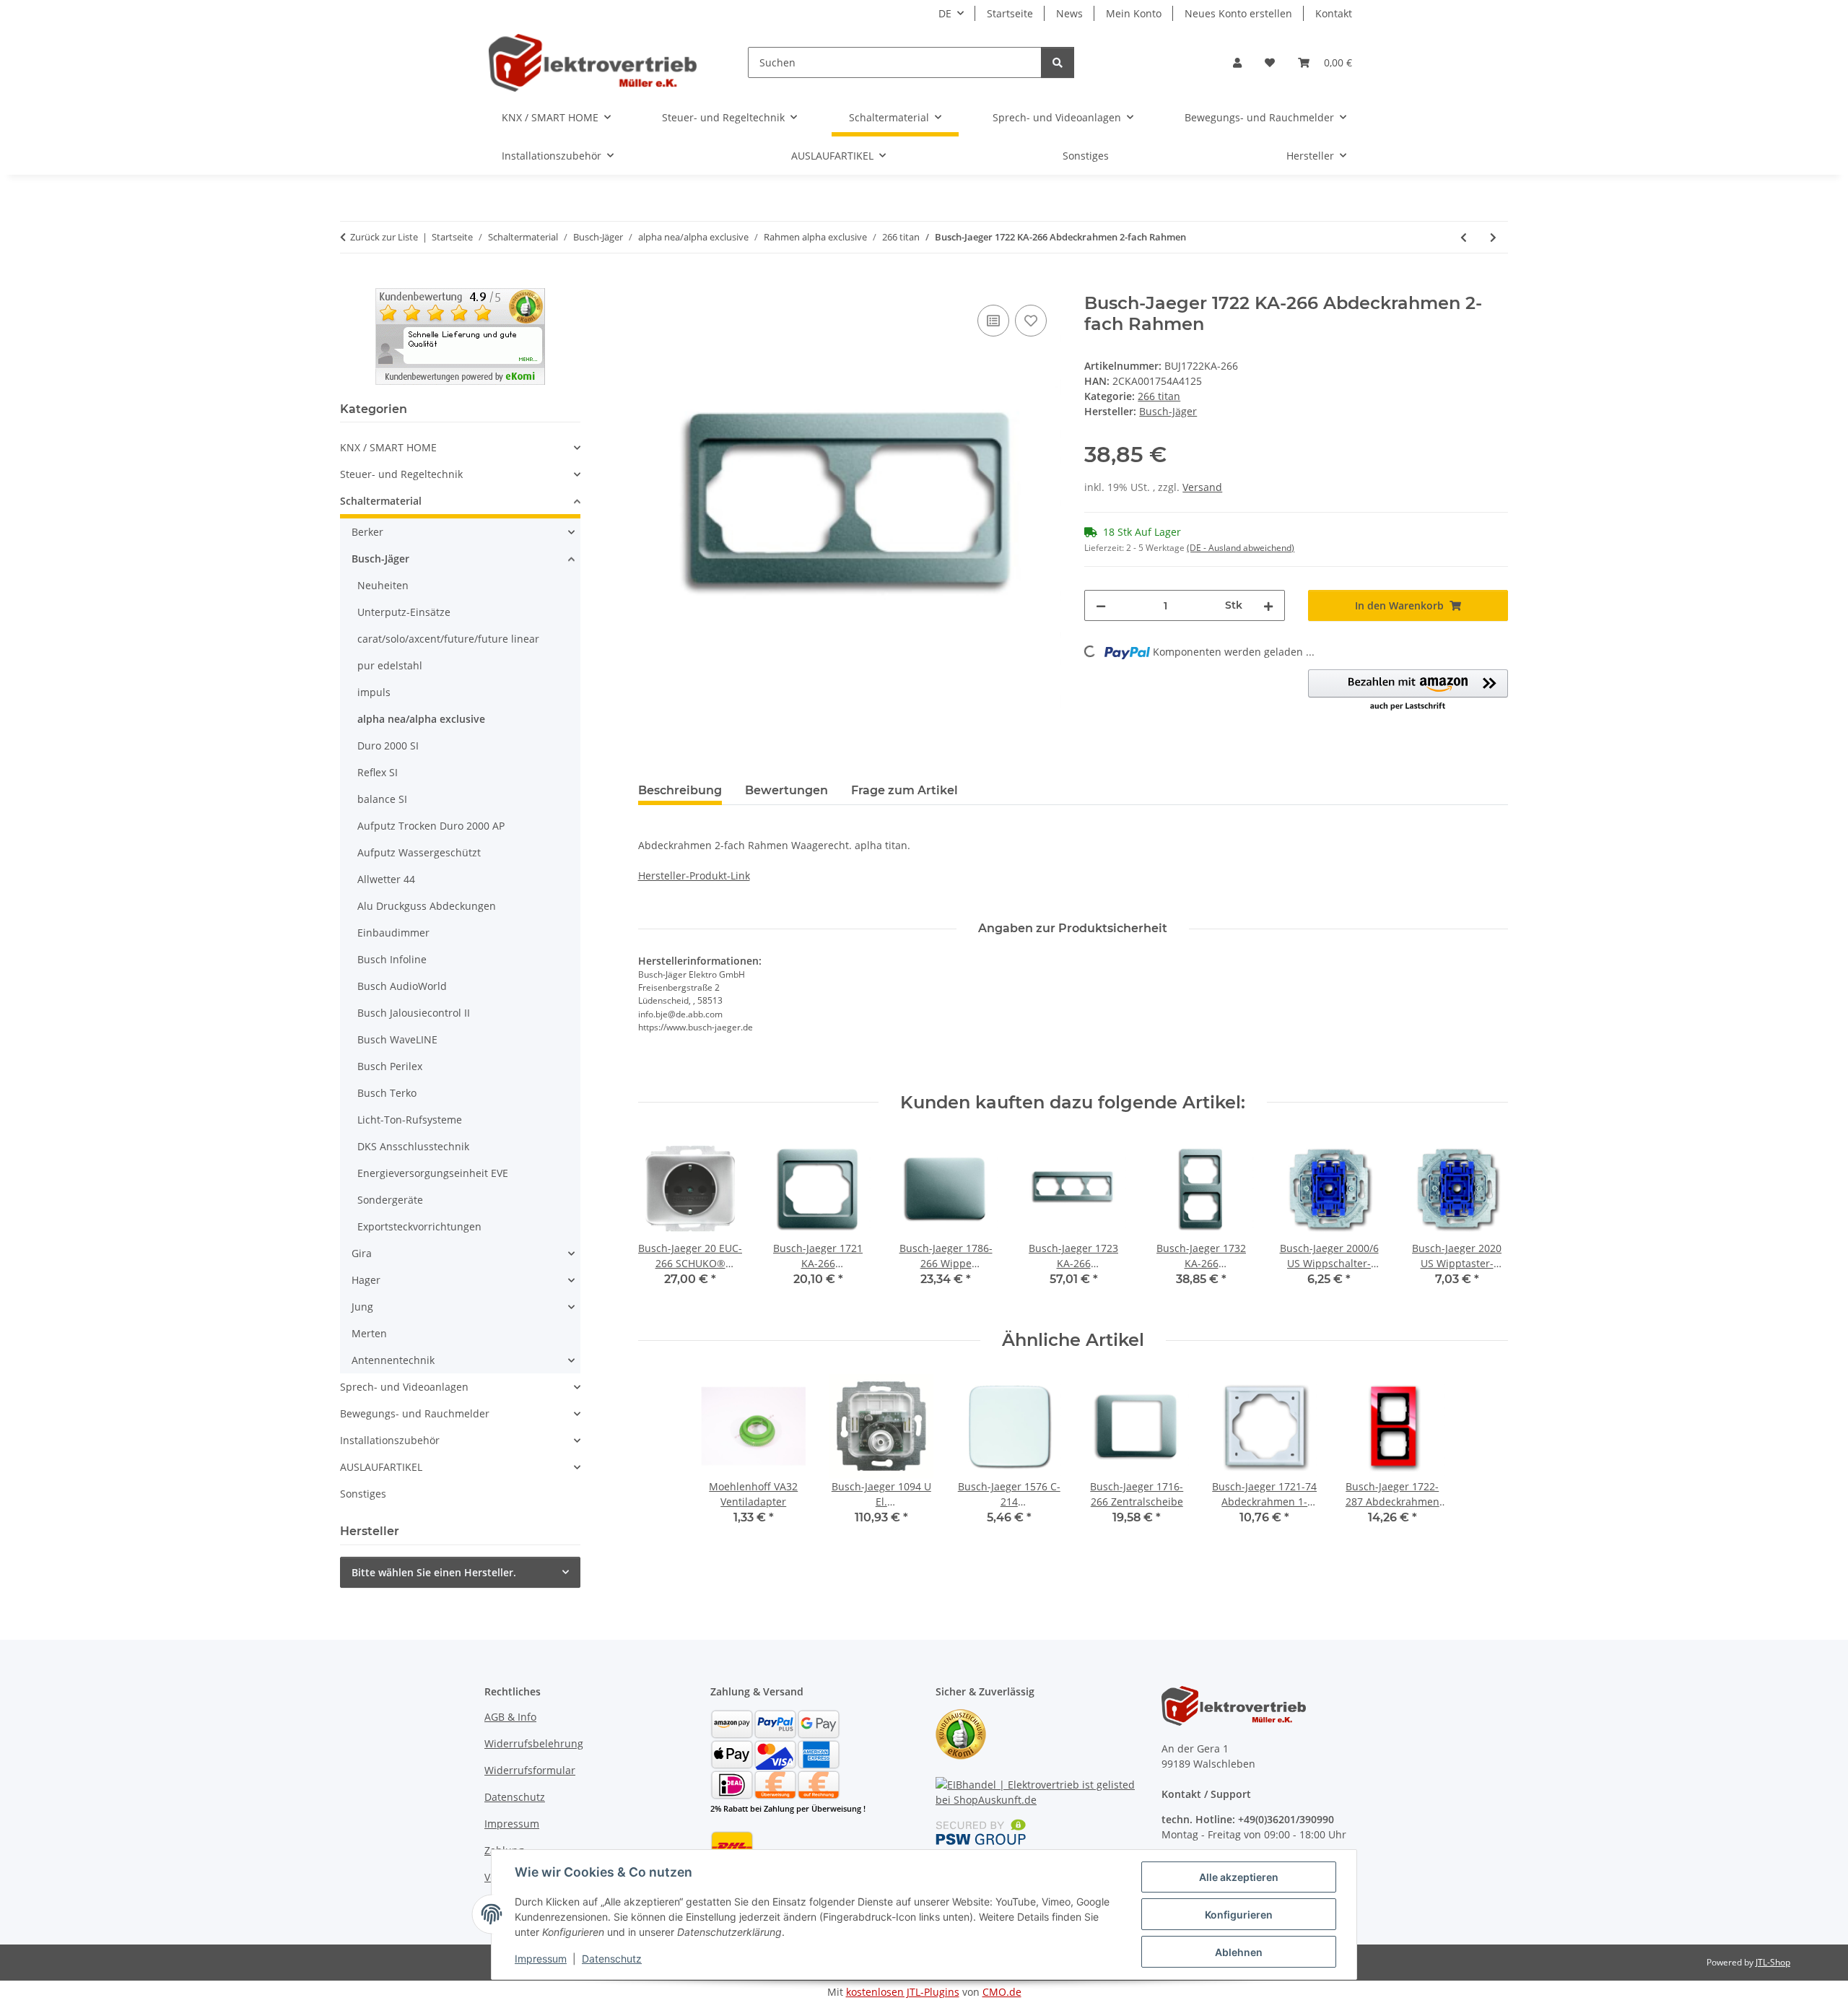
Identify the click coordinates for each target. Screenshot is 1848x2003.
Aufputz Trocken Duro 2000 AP (431, 826)
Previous (662, 1221)
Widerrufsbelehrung (534, 1743)
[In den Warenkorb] (650, 285)
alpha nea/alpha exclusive (421, 719)
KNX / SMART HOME (388, 447)
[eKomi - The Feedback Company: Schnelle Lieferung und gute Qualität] (460, 335)
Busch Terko (387, 1093)
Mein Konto (1134, 13)
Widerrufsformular (530, 1770)
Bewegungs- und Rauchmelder (415, 1413)
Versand (1202, 487)
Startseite (1010, 13)
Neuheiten (383, 585)
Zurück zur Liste (384, 237)
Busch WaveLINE (397, 1039)
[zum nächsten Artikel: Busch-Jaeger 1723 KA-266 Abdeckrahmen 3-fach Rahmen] (1493, 237)
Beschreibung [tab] (680, 790)
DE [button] (945, 13)
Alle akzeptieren (1239, 1877)
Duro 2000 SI (388, 746)
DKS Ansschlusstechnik (413, 1146)
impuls (374, 692)
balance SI (382, 799)
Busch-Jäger (380, 559)
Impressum (541, 1959)
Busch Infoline (392, 959)
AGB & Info (510, 1717)
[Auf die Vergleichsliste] (993, 321)
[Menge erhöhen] (1268, 605)
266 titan (1159, 396)
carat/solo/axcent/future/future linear (448, 639)
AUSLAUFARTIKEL (381, 1467)
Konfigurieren (1239, 1915)
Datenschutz (612, 1959)
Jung (362, 1307)
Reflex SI (378, 772)
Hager (366, 1280)
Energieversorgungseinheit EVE (433, 1173)
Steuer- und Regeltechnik (401, 474)
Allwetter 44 (386, 879)
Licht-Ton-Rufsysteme (410, 1120)
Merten (369, 1333)
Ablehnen (1239, 1952)
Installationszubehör (390, 1440)
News (1069, 13)
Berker (367, 532)
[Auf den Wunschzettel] (1031, 321)
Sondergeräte (390, 1200)
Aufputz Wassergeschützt (419, 852)
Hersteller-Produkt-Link (694, 876)
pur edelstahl (390, 665)
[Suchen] (1058, 62)
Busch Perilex (390, 1066)
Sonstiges (363, 1494)
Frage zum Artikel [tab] (905, 790)
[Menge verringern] (1101, 605)
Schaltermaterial (381, 501)
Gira (362, 1253)
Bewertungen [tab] (786, 790)
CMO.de (1002, 1992)
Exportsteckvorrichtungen (419, 1226)
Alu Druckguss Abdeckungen (427, 906)
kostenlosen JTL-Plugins (903, 1992)
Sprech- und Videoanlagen (404, 1387)
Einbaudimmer (393, 933)
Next (1485, 1221)
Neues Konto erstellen (1238, 13)
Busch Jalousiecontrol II (414, 1013)
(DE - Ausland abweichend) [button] (1241, 548)
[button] (1237, 62)
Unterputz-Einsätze (404, 612)
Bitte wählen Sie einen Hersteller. (434, 1572)
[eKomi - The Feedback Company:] (961, 1733)
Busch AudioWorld (402, 986)
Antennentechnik (393, 1360)
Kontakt (1334, 13)
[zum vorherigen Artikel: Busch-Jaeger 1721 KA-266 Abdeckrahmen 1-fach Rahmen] (1464, 237)
